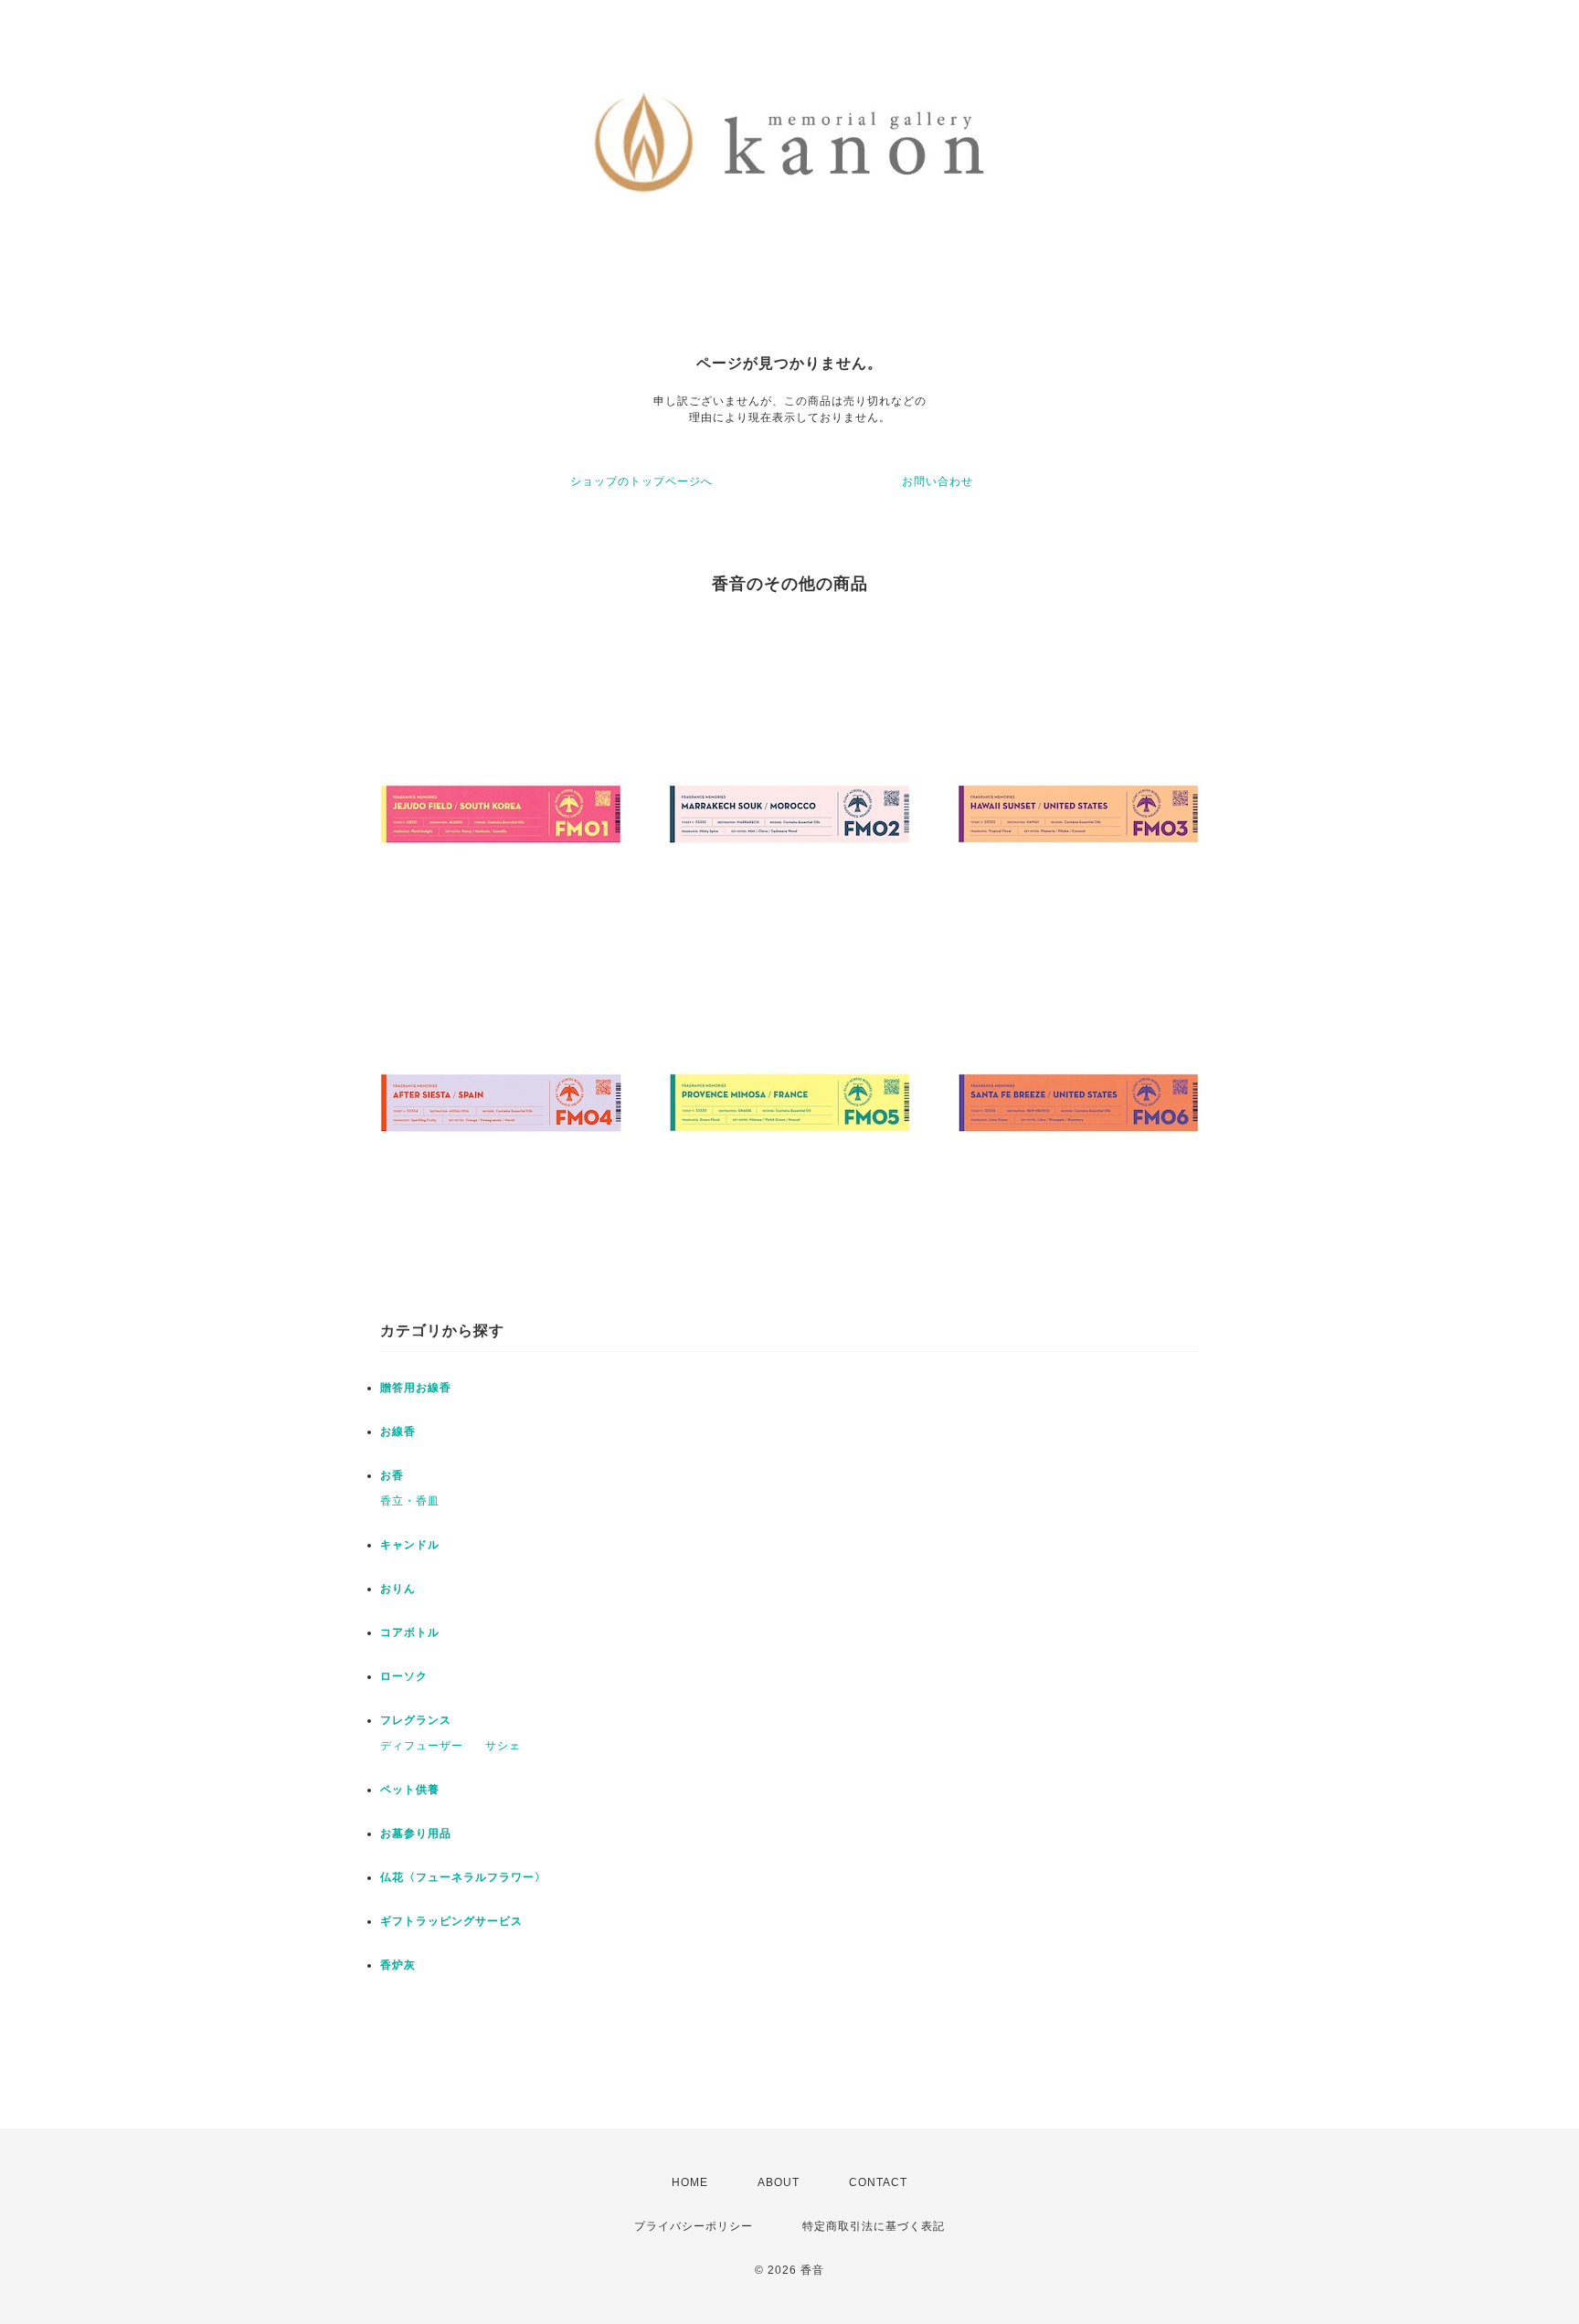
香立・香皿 (410, 1501)
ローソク (404, 1676)
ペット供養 (410, 1790)
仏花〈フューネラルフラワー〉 (463, 1877)
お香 (392, 1475)
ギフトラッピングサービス (451, 1921)
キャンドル (410, 1545)
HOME (690, 2182)
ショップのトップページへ (641, 481)
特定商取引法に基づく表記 (874, 2226)
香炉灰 (398, 1965)
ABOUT (779, 2182)
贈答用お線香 (416, 1388)
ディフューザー (422, 1746)
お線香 (398, 1431)
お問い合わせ (938, 481)
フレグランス (416, 1720)
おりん (398, 1589)
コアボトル (410, 1632)
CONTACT (878, 2182)
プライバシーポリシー (694, 2226)
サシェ (503, 1746)
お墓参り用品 (416, 1833)
